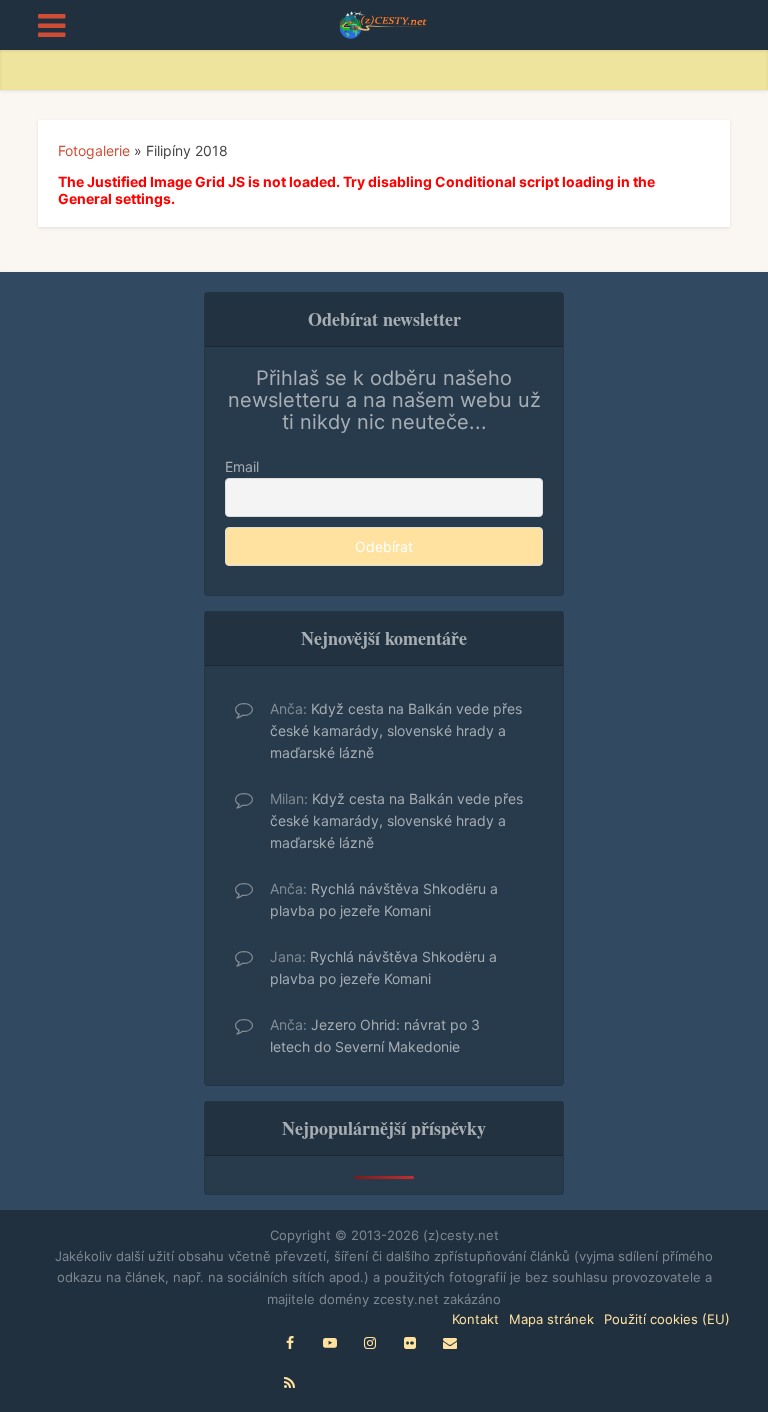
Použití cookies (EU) (667, 1319)
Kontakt (475, 1319)
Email (242, 466)
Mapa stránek (551, 1319)
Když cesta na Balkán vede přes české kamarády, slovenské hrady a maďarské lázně (396, 730)
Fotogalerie (94, 150)
